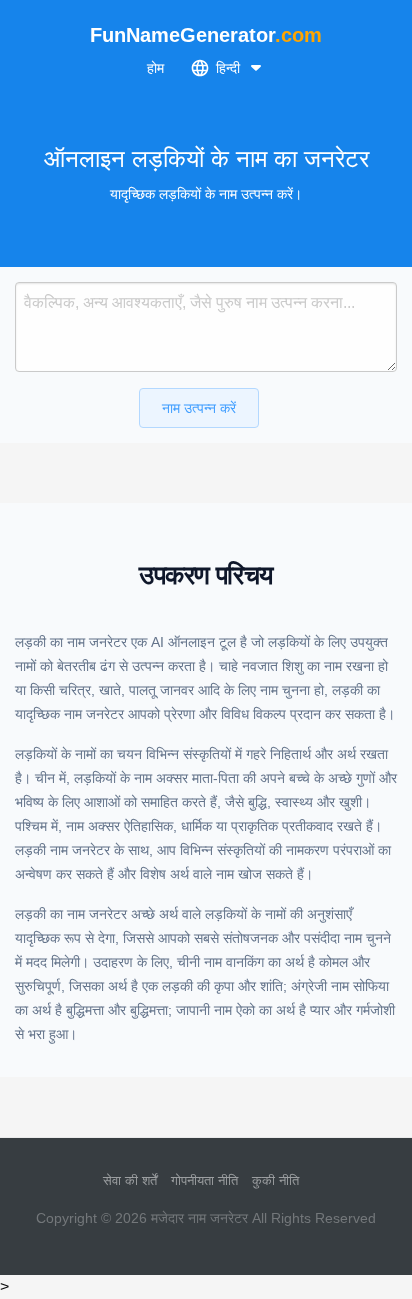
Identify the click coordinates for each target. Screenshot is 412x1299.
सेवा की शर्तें (130, 1180)
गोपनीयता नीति (204, 1180)
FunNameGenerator (206, 35)
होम (155, 68)
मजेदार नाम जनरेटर (199, 1218)
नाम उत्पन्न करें (199, 408)
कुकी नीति (275, 1180)
